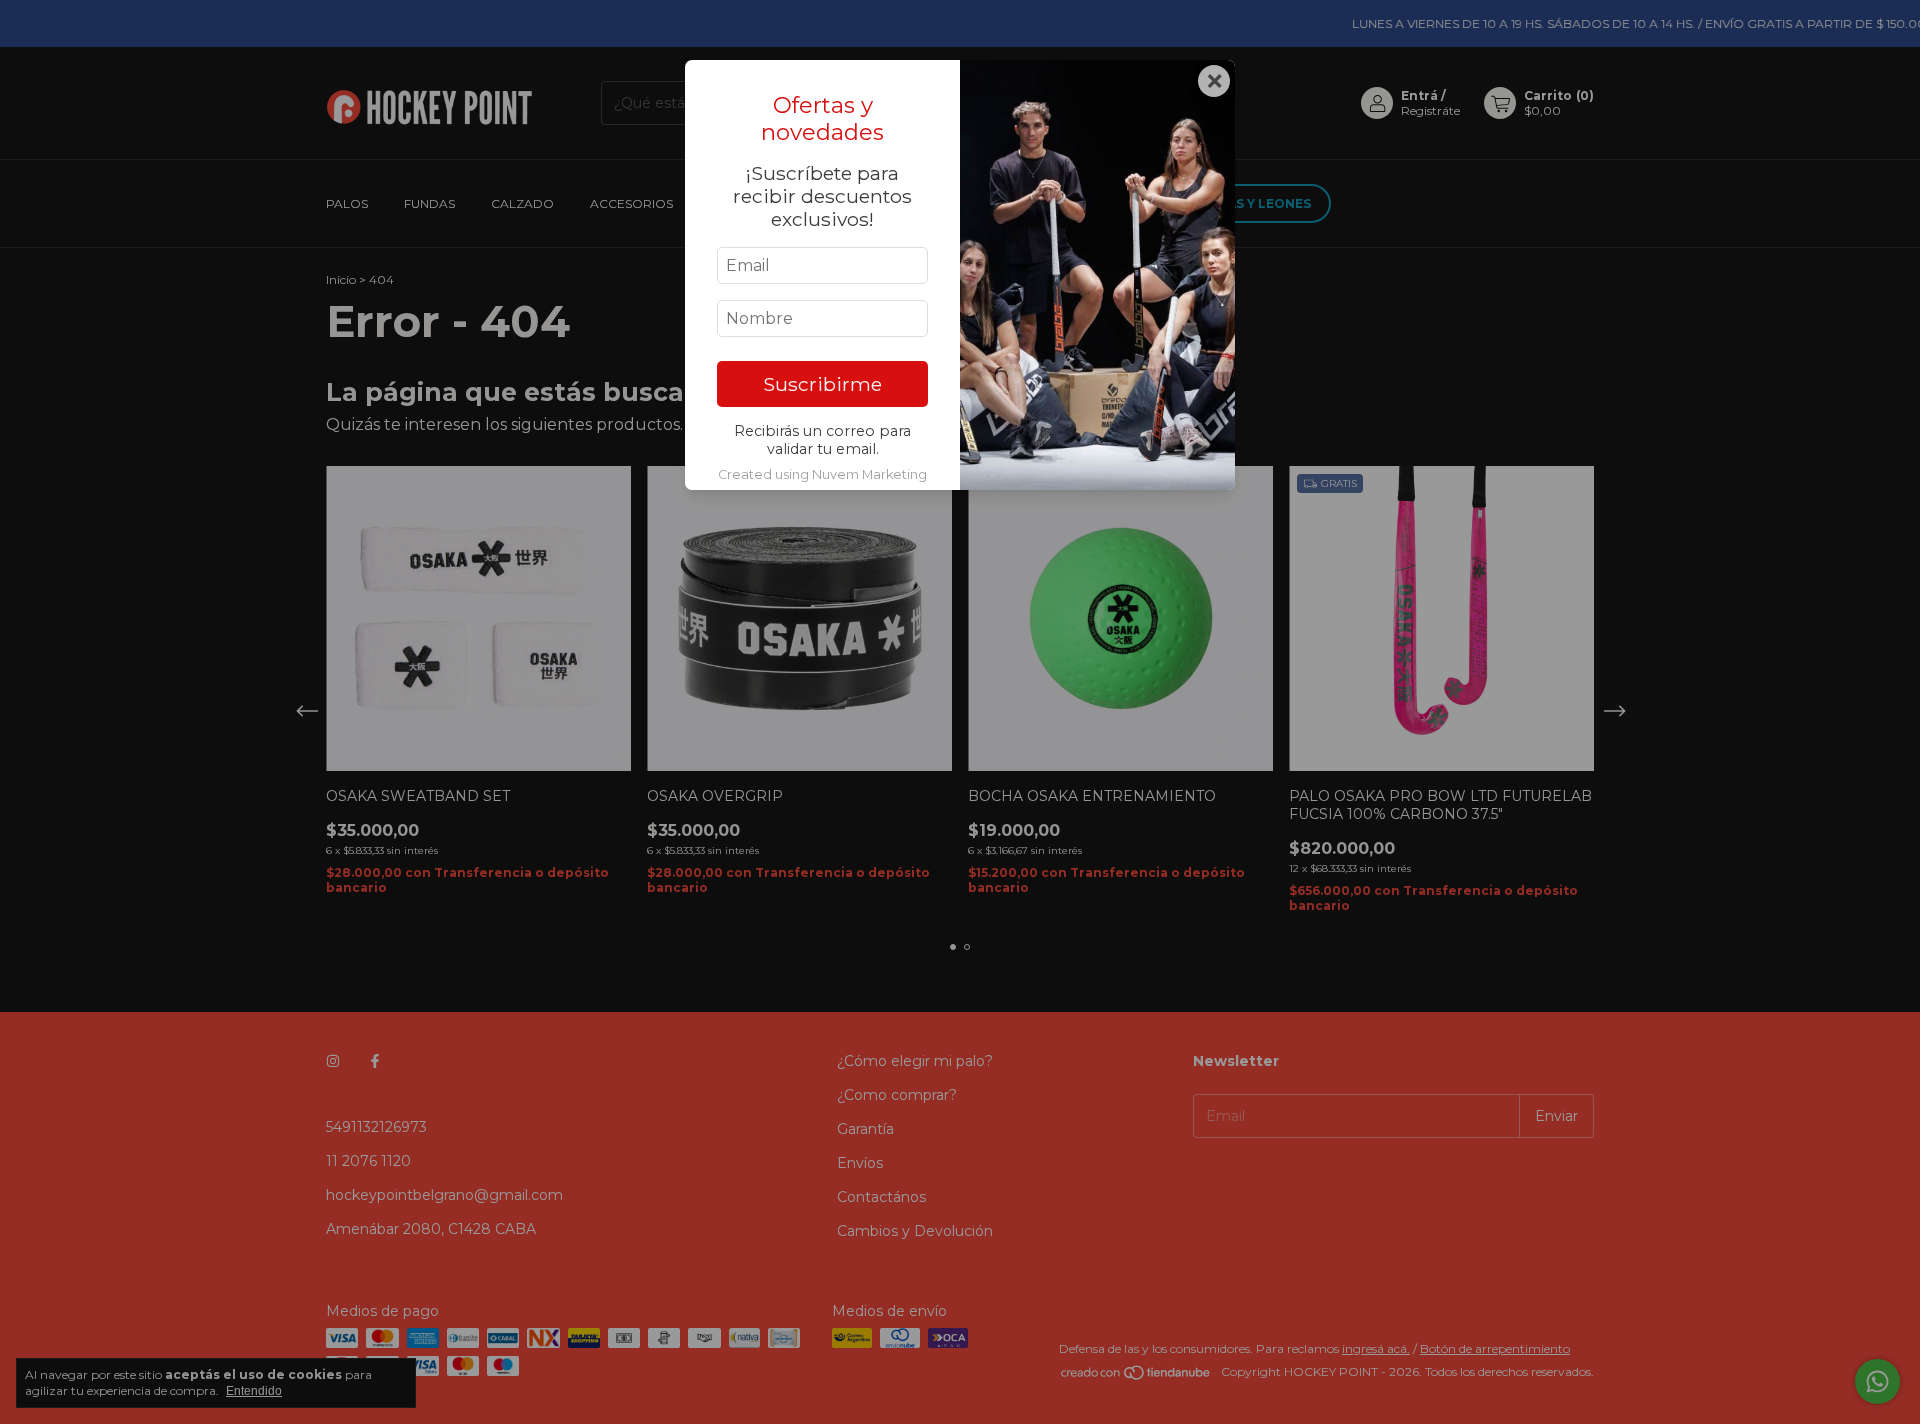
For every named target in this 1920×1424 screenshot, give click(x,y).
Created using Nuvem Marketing (822, 474)
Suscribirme (822, 384)
